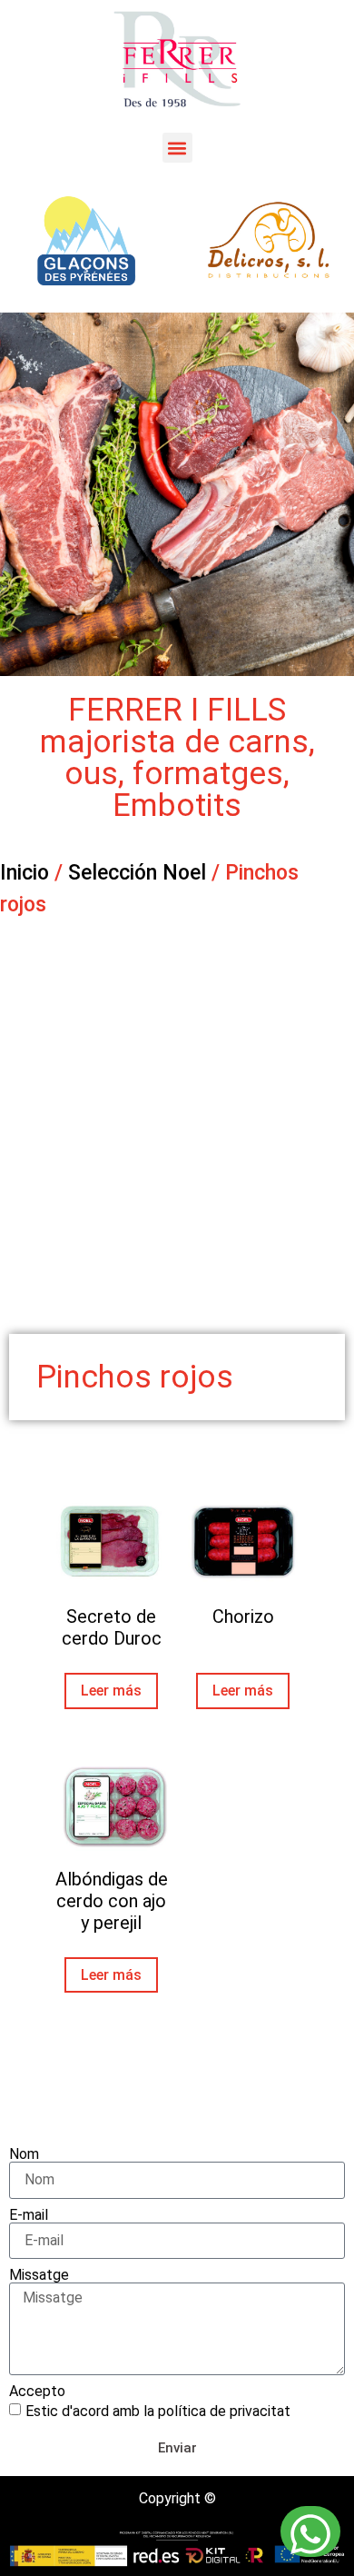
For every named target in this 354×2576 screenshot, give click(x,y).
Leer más (111, 1691)
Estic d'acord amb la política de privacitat (158, 2410)
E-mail (29, 2215)
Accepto (37, 2392)
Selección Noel (137, 873)
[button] (177, 148)
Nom (24, 2154)
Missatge (39, 2275)
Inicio (25, 873)
